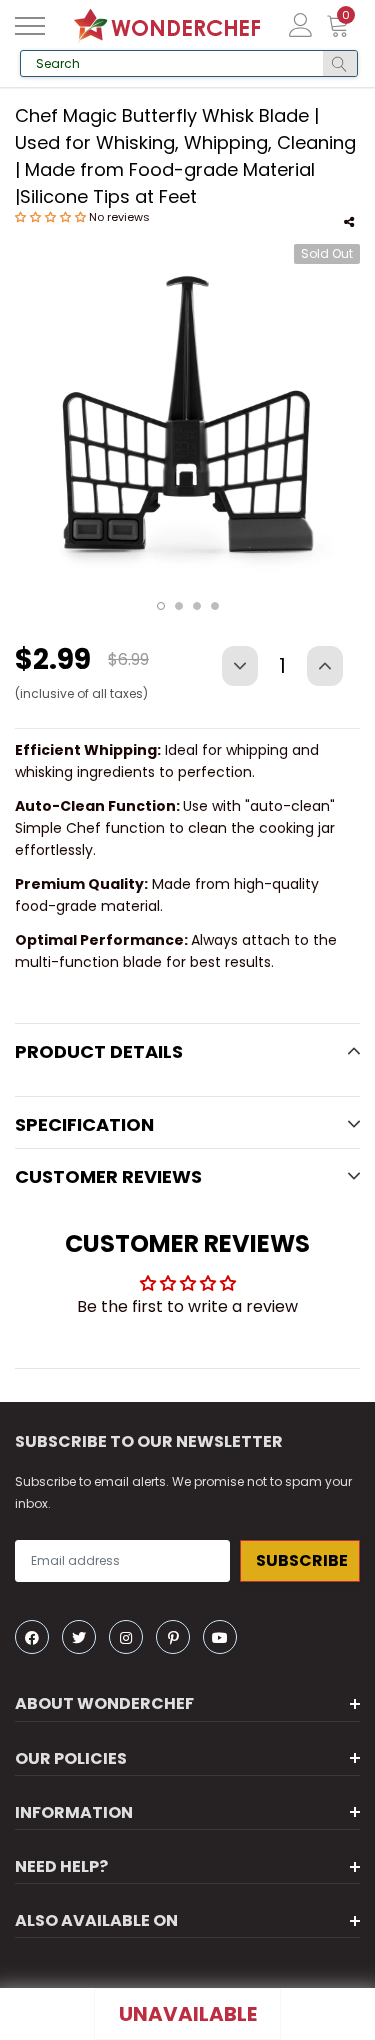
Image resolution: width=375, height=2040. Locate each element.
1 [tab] (161, 606)
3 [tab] (197, 606)
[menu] (30, 26)
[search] (339, 63)
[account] (301, 24)
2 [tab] (179, 606)
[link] (32, 1637)
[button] (52, 217)
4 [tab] (215, 606)
